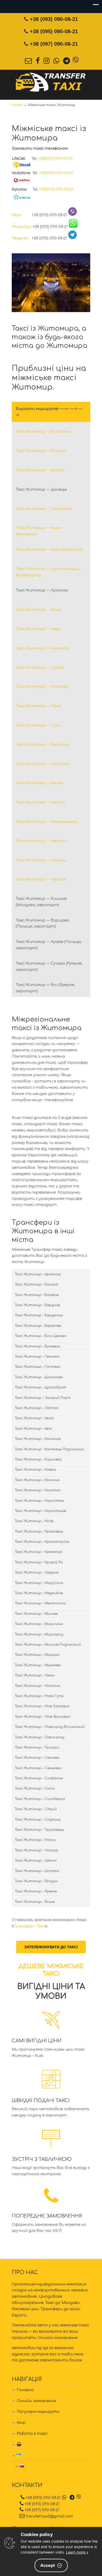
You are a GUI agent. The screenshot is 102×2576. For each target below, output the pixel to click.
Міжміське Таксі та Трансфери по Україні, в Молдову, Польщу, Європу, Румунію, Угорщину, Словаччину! (51, 82)
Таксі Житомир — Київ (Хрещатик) (49, 550)
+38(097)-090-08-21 (56, 189)
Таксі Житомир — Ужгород (42, 764)
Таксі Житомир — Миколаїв (42, 648)
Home (17, 105)
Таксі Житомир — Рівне (38, 706)
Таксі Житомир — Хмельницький (47, 822)
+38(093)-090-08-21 (55, 159)
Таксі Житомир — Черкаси (41, 841)
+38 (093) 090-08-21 (54, 19)
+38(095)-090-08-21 (56, 173)
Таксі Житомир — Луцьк (38, 610)
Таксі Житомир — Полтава (42, 687)
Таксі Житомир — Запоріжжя (44, 509)
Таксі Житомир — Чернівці (41, 860)
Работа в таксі (32, 2434)
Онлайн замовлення (36, 2401)
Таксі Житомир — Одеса (40, 668)
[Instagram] (47, 61)
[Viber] (76, 61)
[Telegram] (67, 61)
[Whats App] (56, 61)
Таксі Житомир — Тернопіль (42, 745)
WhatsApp (22, 227)
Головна (25, 2390)
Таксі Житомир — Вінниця (41, 451)
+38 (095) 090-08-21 (54, 31)
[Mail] (29, 61)
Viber (21, 215)
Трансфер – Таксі (30, 1926)
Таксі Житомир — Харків (39, 783)
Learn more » (77, 2552)
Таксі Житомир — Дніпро (40, 470)
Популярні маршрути (38, 2412)
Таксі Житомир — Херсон (40, 802)
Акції (21, 2423)
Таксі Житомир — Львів (38, 629)
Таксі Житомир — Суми (38, 725)
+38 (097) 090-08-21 (54, 44)
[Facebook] (38, 61)
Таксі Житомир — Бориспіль (43, 432)
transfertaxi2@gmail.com (49, 2516)
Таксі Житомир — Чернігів (41, 879)
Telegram (21, 238)
